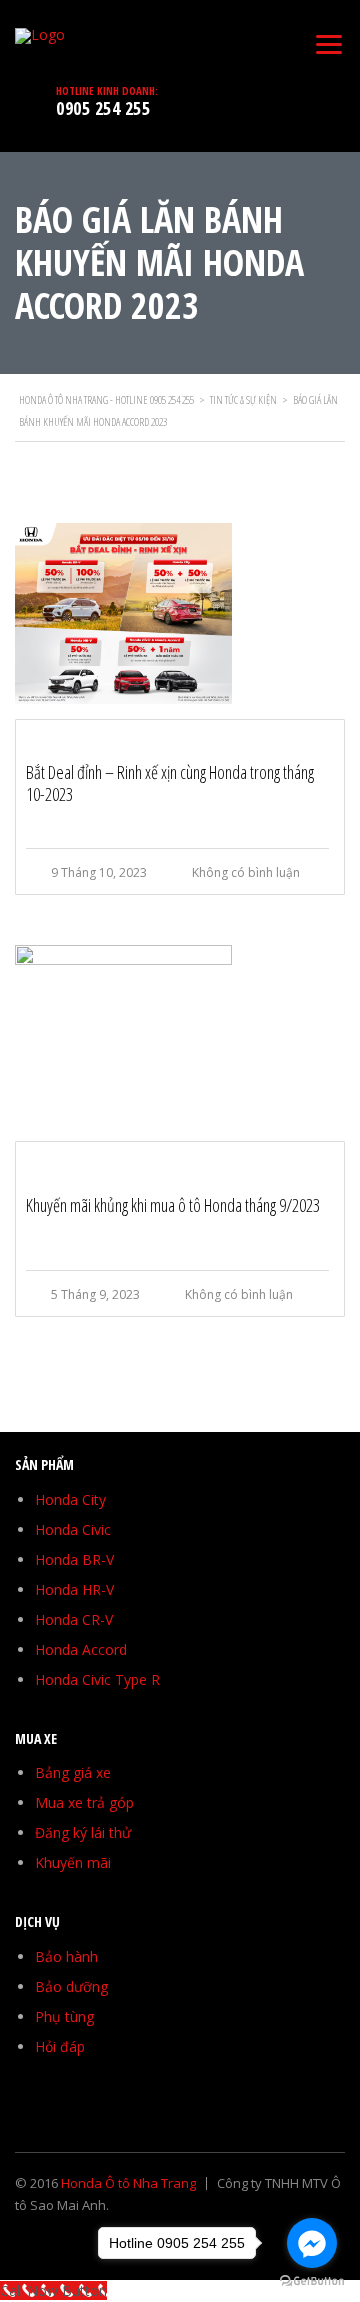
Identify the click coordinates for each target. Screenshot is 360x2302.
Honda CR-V (74, 1619)
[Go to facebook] (312, 2243)
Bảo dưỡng (71, 1986)
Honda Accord (81, 1649)
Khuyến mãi (73, 1862)
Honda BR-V (74, 1559)
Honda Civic (73, 1529)
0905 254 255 (103, 108)
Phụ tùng (64, 2016)
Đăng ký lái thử (83, 1832)
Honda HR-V (74, 1589)
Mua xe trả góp (84, 1802)
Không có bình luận (246, 872)
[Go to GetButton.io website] (312, 2281)
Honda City (70, 1499)
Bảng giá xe (73, 1772)
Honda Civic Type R (97, 1679)
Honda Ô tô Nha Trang (128, 2183)
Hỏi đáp (60, 2046)
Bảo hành (66, 1956)
